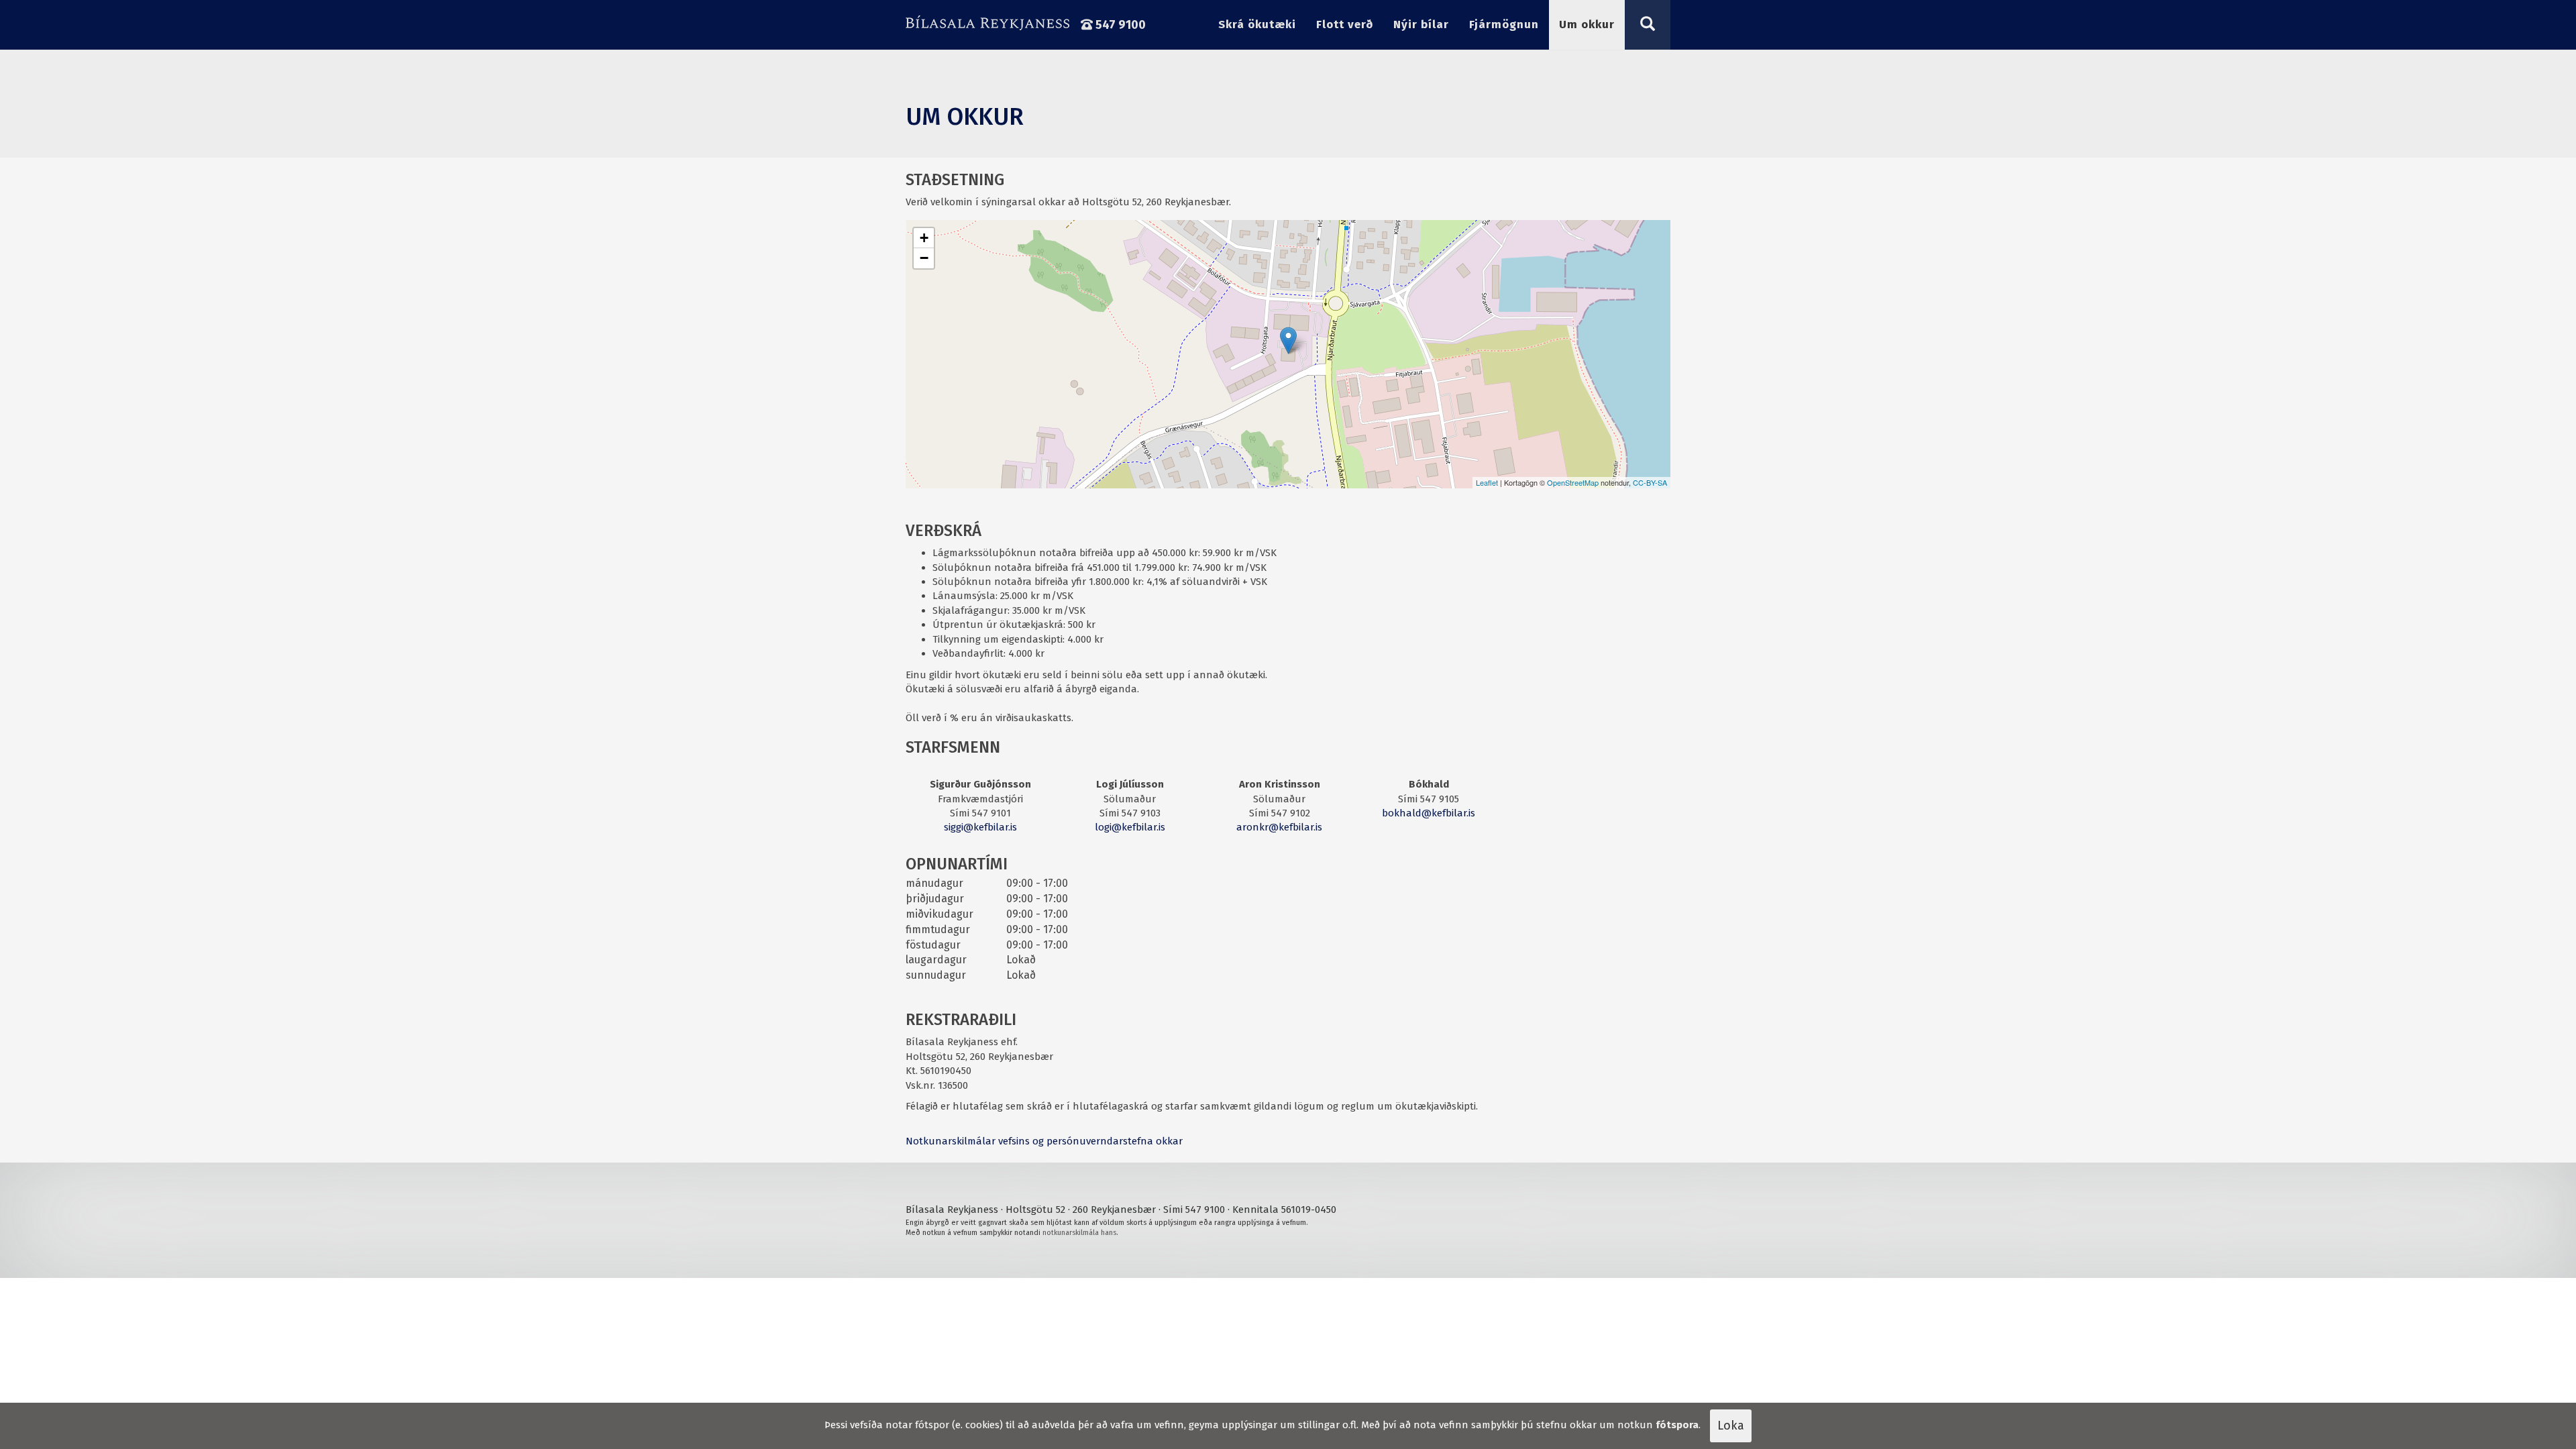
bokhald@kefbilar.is (1429, 813)
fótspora (1677, 1425)
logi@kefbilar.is (1130, 827)
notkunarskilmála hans (1079, 1233)
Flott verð (1345, 24)
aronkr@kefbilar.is (1279, 827)
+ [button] (924, 238)
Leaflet (1487, 482)
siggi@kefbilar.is (980, 827)
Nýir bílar (1421, 24)
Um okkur (1587, 24)
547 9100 (1119, 25)
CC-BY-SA (1650, 482)
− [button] (924, 258)
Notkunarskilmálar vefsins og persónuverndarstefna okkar (1044, 1141)
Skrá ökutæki (1257, 24)
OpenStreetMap (1573, 482)
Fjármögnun (1504, 24)
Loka (1731, 1426)
